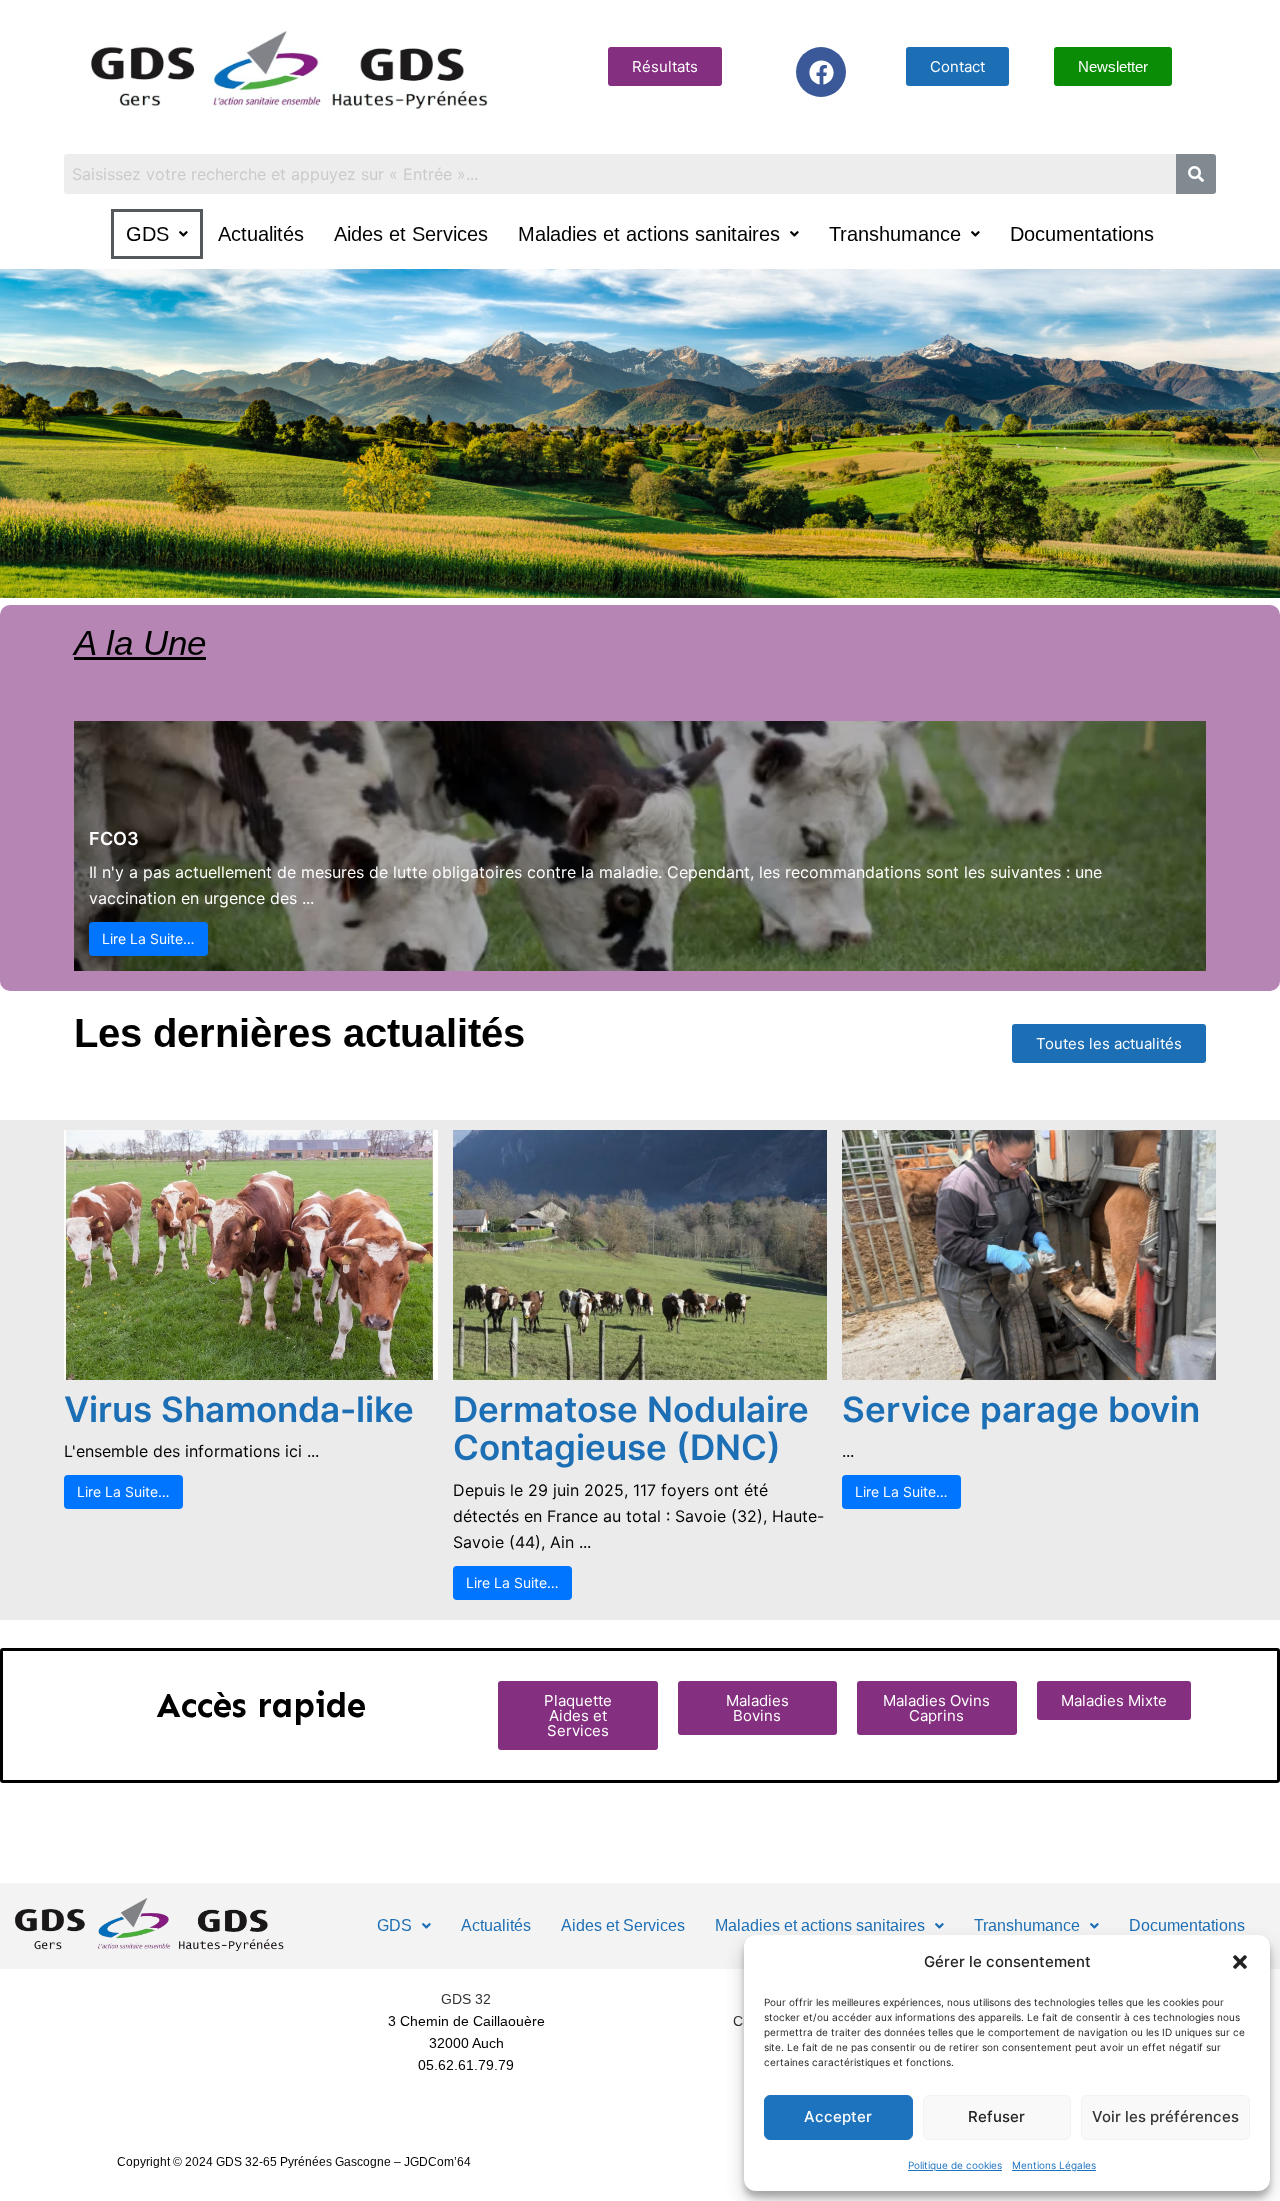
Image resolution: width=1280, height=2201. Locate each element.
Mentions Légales (1054, 2165)
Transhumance (895, 234)
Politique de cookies (955, 2165)
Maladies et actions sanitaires (649, 234)
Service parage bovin (1021, 1409)
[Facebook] (821, 72)
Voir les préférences (1165, 2116)
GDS (147, 234)
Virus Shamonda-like (239, 1409)
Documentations (1082, 234)
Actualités (261, 234)
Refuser (996, 2116)
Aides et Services (411, 234)
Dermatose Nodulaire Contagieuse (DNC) (631, 1428)
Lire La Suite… (148, 938)
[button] (1240, 1962)
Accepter (838, 2116)
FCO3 (114, 838)
